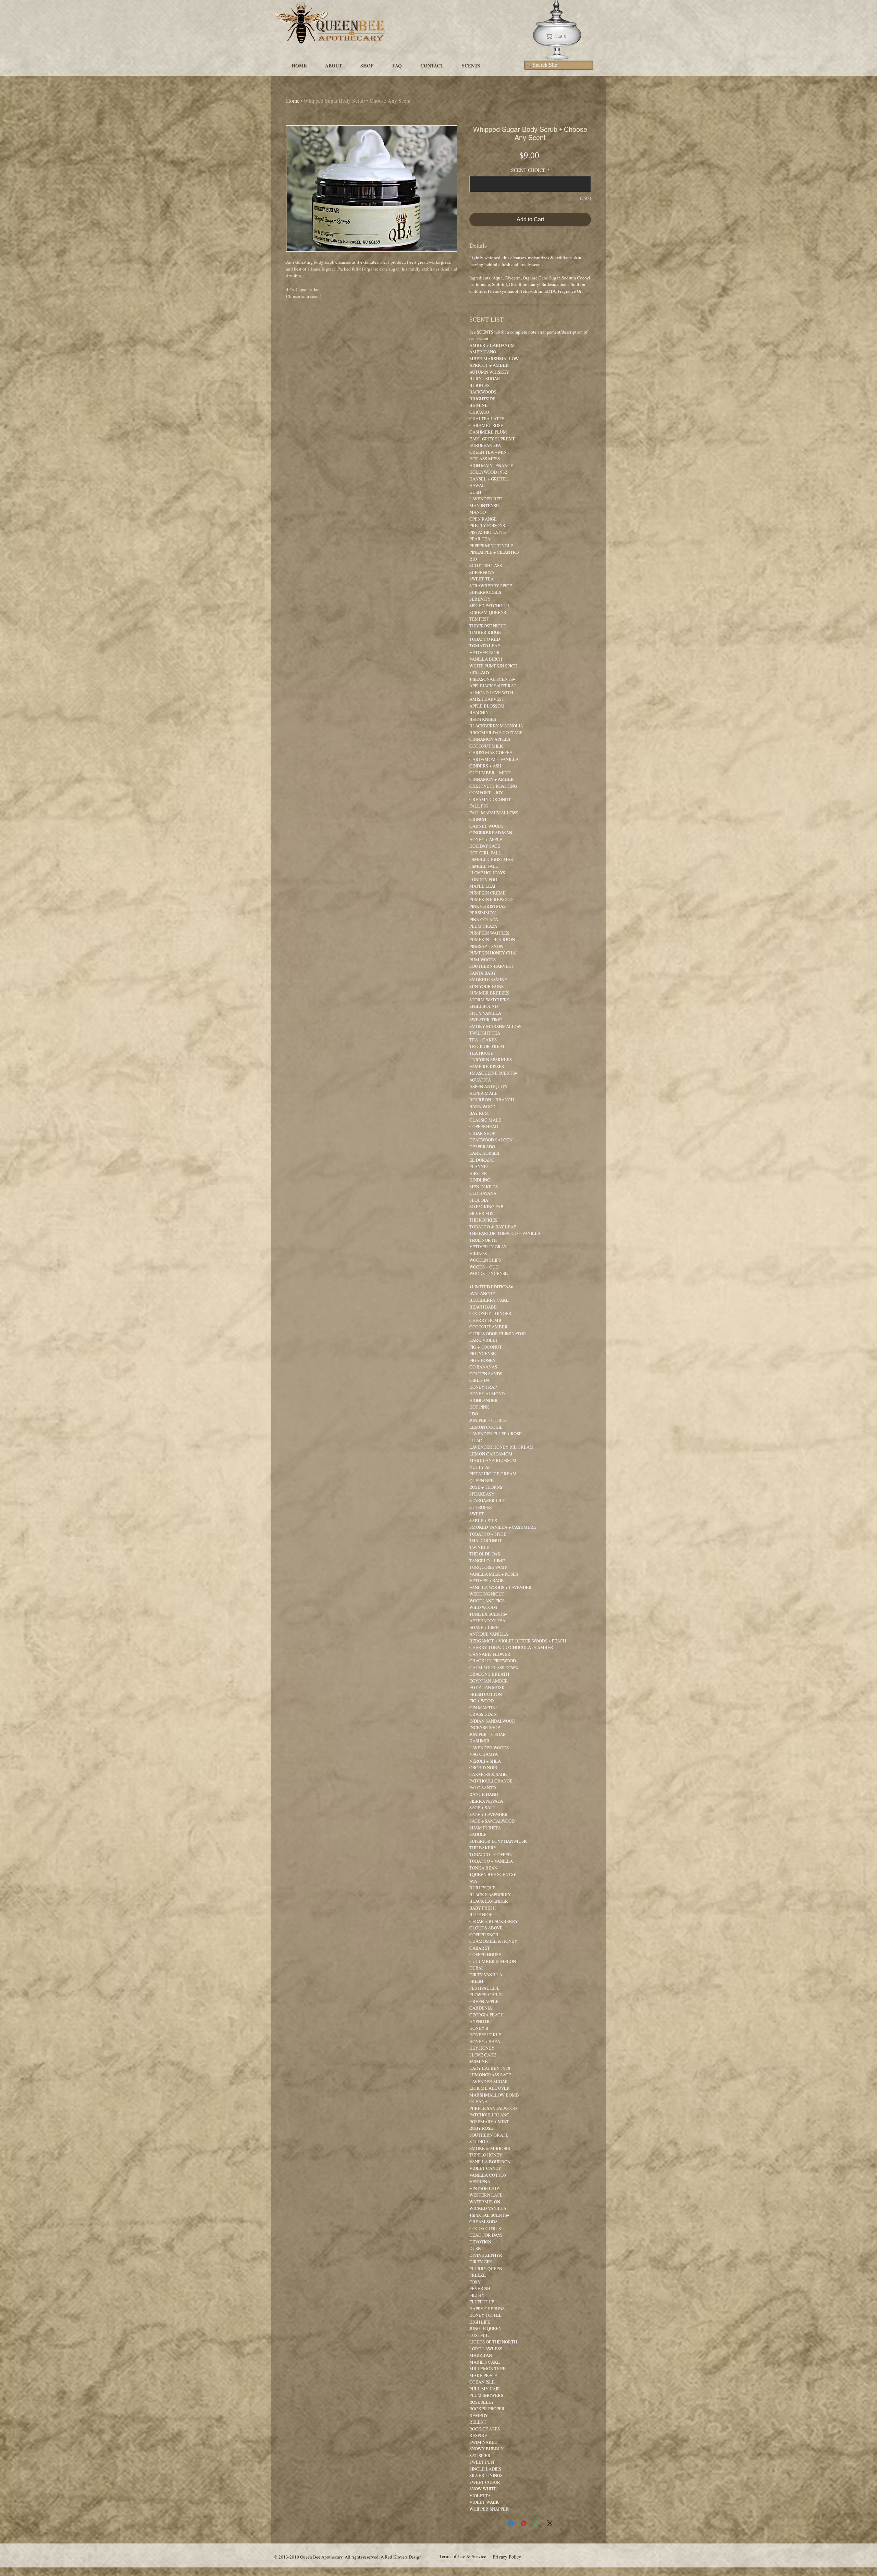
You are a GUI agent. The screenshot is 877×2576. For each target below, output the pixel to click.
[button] (559, 36)
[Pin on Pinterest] (524, 2523)
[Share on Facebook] (511, 2523)
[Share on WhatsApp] (537, 2523)
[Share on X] (550, 2523)
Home (293, 101)
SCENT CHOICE (530, 170)
